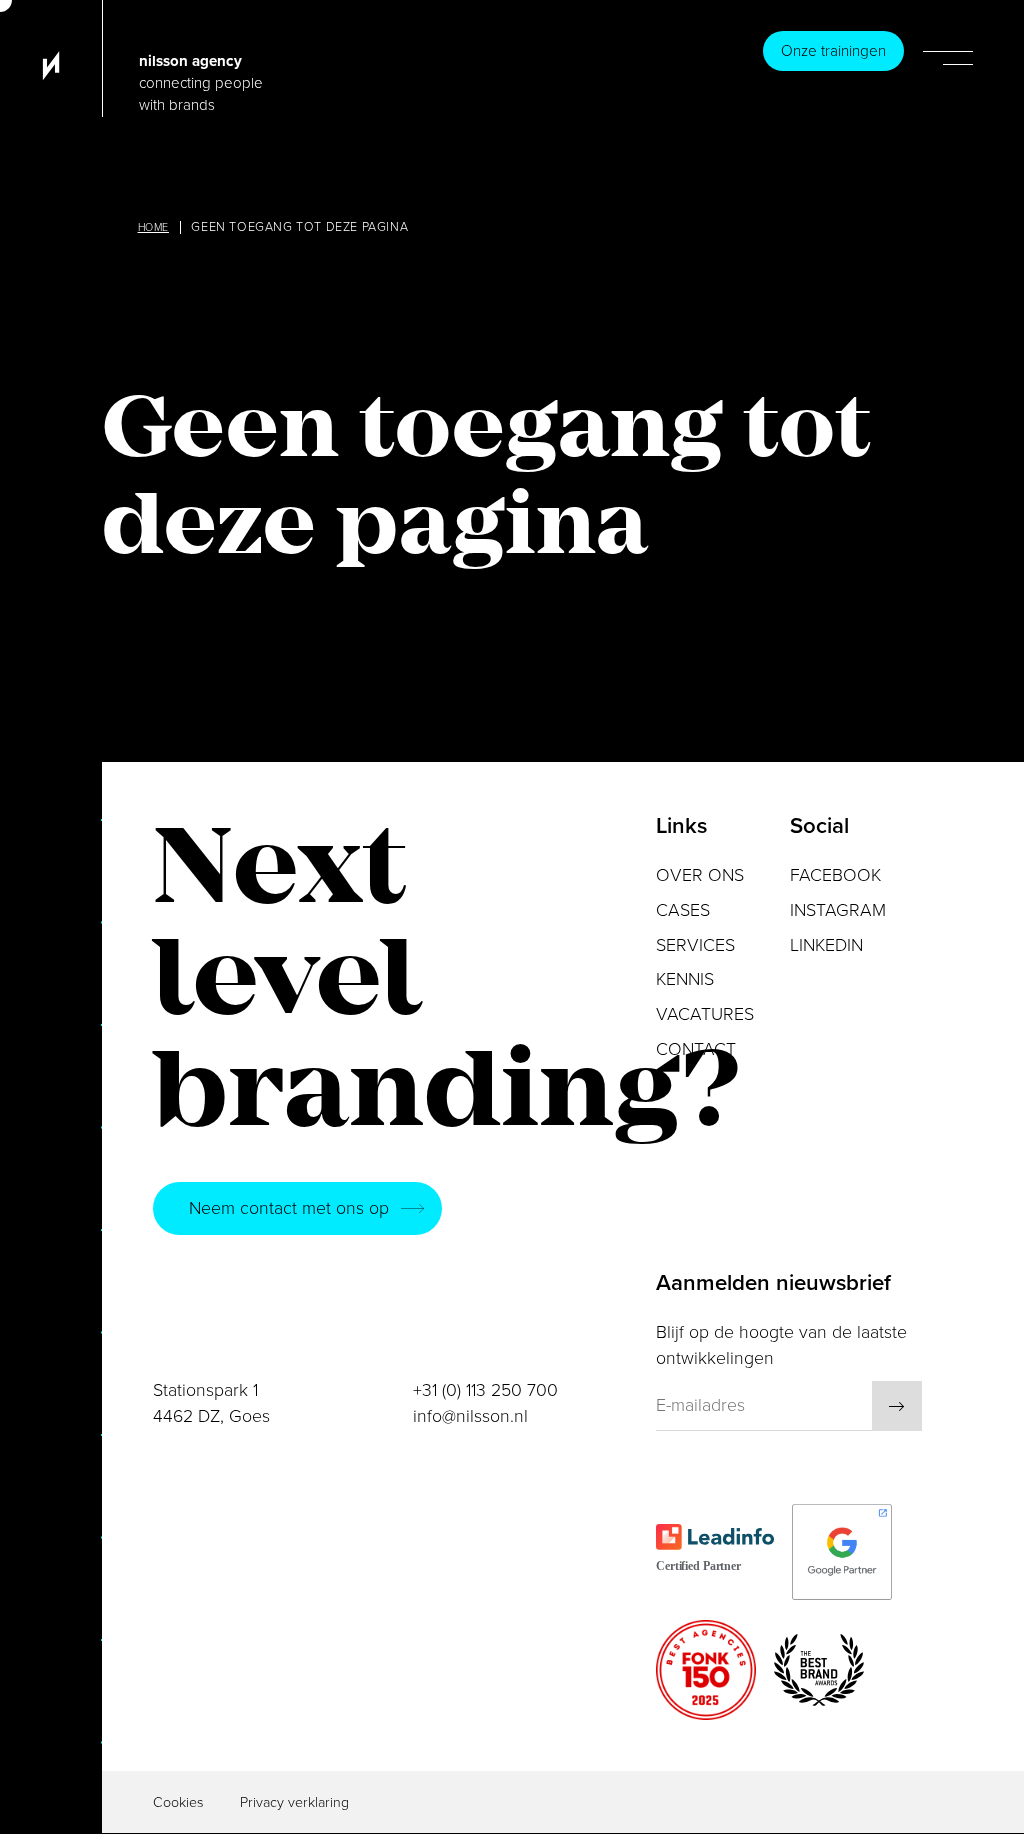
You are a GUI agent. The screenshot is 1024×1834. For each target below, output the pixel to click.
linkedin (826, 945)
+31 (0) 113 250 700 (485, 1390)
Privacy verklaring (294, 1802)
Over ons (700, 875)
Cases (683, 910)
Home (153, 227)
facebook (835, 875)
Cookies (178, 1802)
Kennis (685, 979)
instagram (838, 910)
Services (695, 945)
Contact (696, 1049)
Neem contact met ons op (289, 1208)
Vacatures (705, 1014)
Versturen (897, 1406)
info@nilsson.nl (470, 1416)
